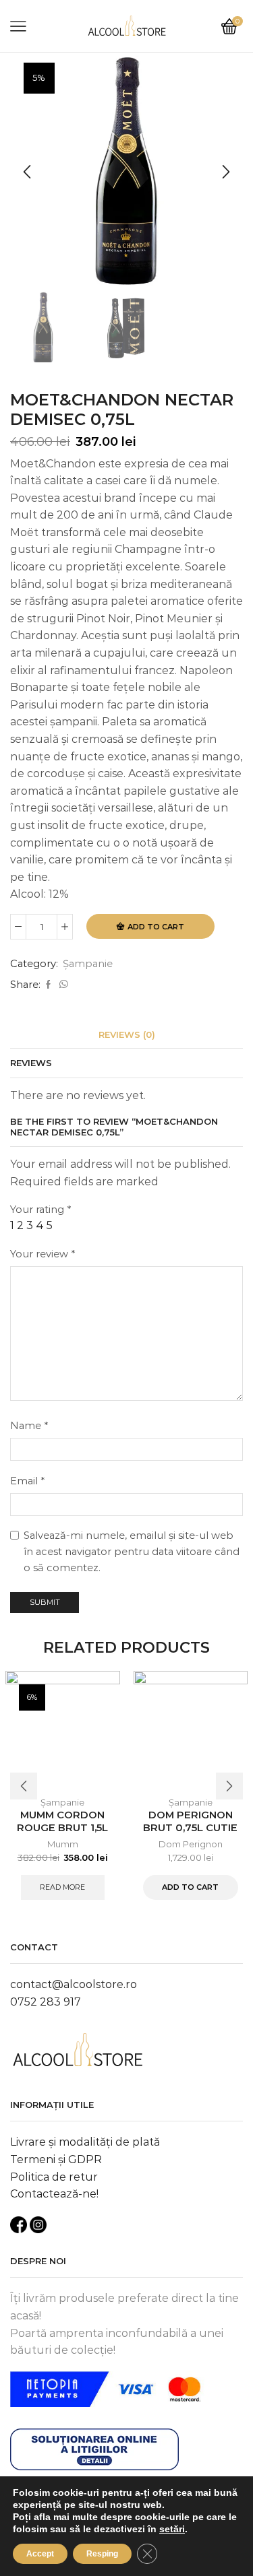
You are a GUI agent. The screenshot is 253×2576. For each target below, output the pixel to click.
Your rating (40, 1210)
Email (27, 1481)
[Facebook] (48, 985)
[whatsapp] (62, 985)
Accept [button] (40, 2554)
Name (29, 1426)
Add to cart (156, 927)
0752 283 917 (46, 2002)
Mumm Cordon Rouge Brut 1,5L (62, 1821)
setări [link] (172, 2529)
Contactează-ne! (54, 2194)
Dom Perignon (191, 1844)
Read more (62, 1887)
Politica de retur (54, 2177)
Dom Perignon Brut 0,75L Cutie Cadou (190, 1828)
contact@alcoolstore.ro (74, 1984)
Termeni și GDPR (56, 2159)
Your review (43, 1254)
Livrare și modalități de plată (85, 2142)
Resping (102, 2554)
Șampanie (88, 964)
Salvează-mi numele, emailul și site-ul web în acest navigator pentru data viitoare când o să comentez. (132, 1551)
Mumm (63, 1844)
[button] (27, 172)
